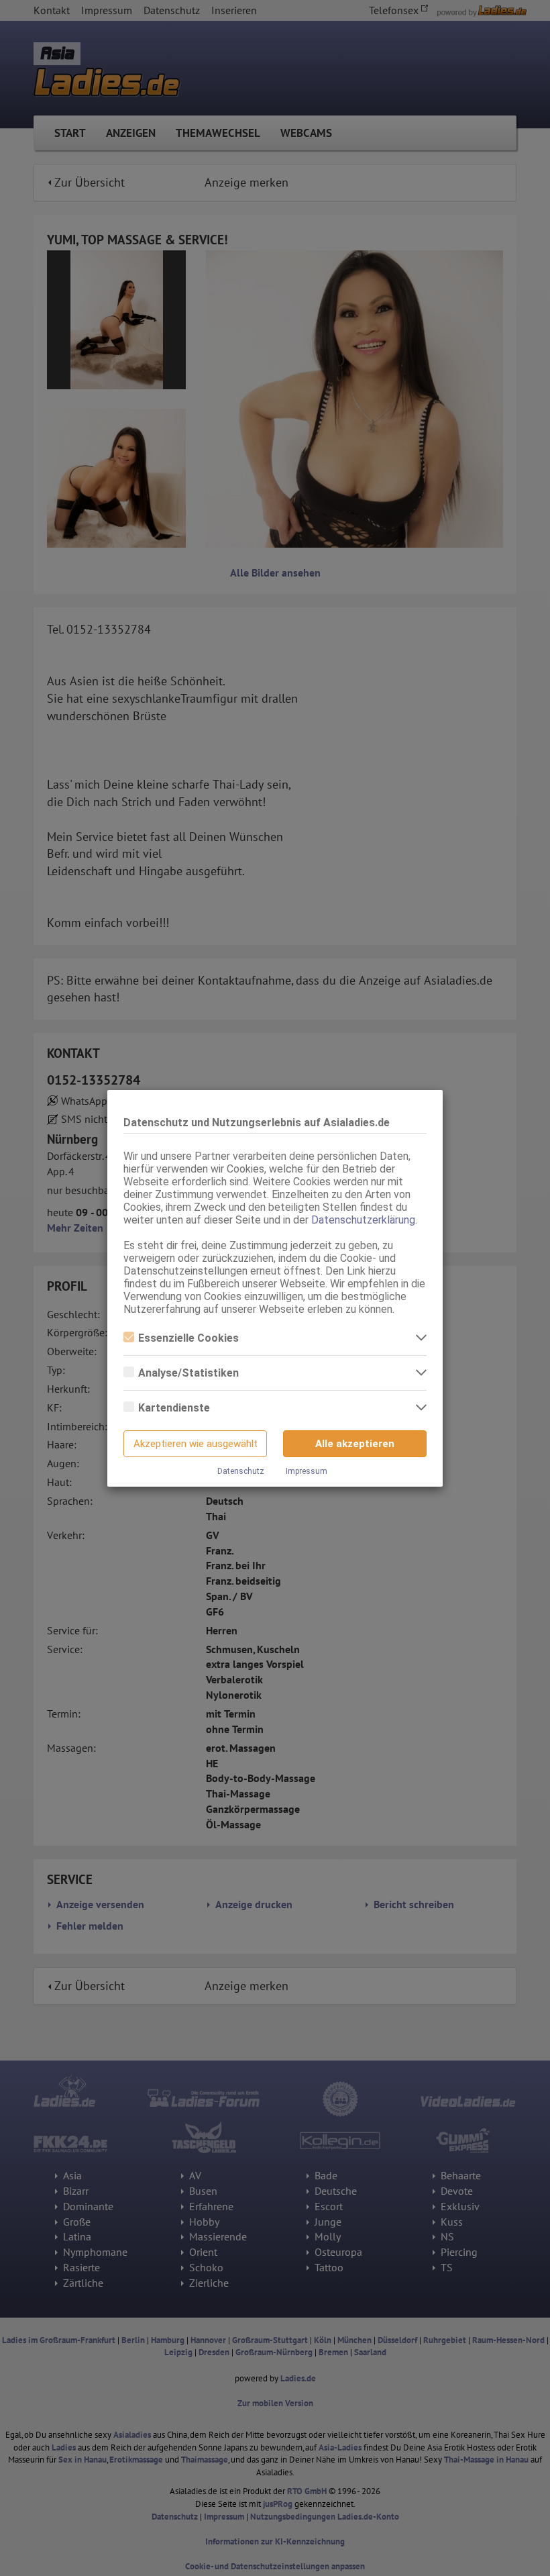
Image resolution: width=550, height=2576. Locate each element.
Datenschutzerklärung (363, 1220)
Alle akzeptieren (355, 1444)
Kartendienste (174, 1408)
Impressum (307, 1471)
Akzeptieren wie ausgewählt (196, 1444)
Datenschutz (241, 1471)
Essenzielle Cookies (188, 1338)
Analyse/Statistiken (188, 1373)
